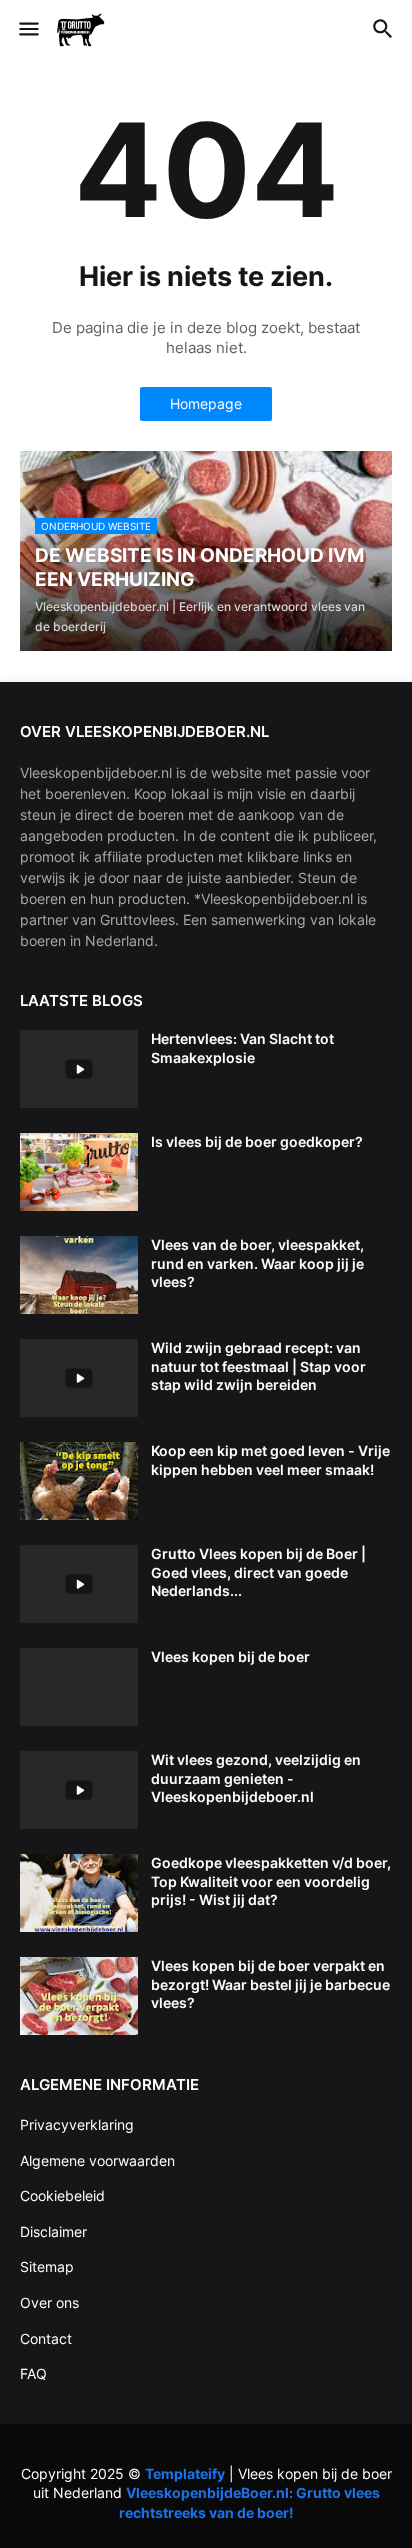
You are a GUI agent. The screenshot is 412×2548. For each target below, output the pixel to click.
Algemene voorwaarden (97, 2160)
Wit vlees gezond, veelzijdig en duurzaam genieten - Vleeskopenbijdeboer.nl (256, 1777)
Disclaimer (53, 2231)
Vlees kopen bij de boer (230, 1656)
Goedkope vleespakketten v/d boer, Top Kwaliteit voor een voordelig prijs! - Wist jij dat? (271, 1880)
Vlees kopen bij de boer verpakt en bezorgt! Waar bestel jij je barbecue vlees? (270, 1983)
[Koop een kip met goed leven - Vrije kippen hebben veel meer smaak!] (79, 1481)
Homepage (206, 403)
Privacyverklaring (77, 2124)
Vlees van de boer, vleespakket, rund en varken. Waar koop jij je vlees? (257, 1262)
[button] (27, 30)
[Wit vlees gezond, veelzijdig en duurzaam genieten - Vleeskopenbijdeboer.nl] (79, 1790)
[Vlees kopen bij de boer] (79, 1687)
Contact (46, 2338)
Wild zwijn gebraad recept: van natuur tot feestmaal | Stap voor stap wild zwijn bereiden (258, 1365)
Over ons (49, 2302)
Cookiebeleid (62, 2195)
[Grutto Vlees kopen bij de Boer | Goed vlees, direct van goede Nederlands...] (79, 1584)
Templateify (185, 2473)
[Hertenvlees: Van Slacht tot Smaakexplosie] (79, 1069)
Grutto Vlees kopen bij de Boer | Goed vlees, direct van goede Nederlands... (258, 1571)
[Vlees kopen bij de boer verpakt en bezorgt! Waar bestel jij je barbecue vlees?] (79, 1996)
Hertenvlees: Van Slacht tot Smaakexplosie (242, 1047)
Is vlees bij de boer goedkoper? (257, 1141)
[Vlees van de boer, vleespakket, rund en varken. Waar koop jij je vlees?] (79, 1275)
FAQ (33, 2373)
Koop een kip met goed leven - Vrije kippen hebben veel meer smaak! (270, 1459)
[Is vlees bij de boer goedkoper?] (79, 1172)
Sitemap (47, 2266)
